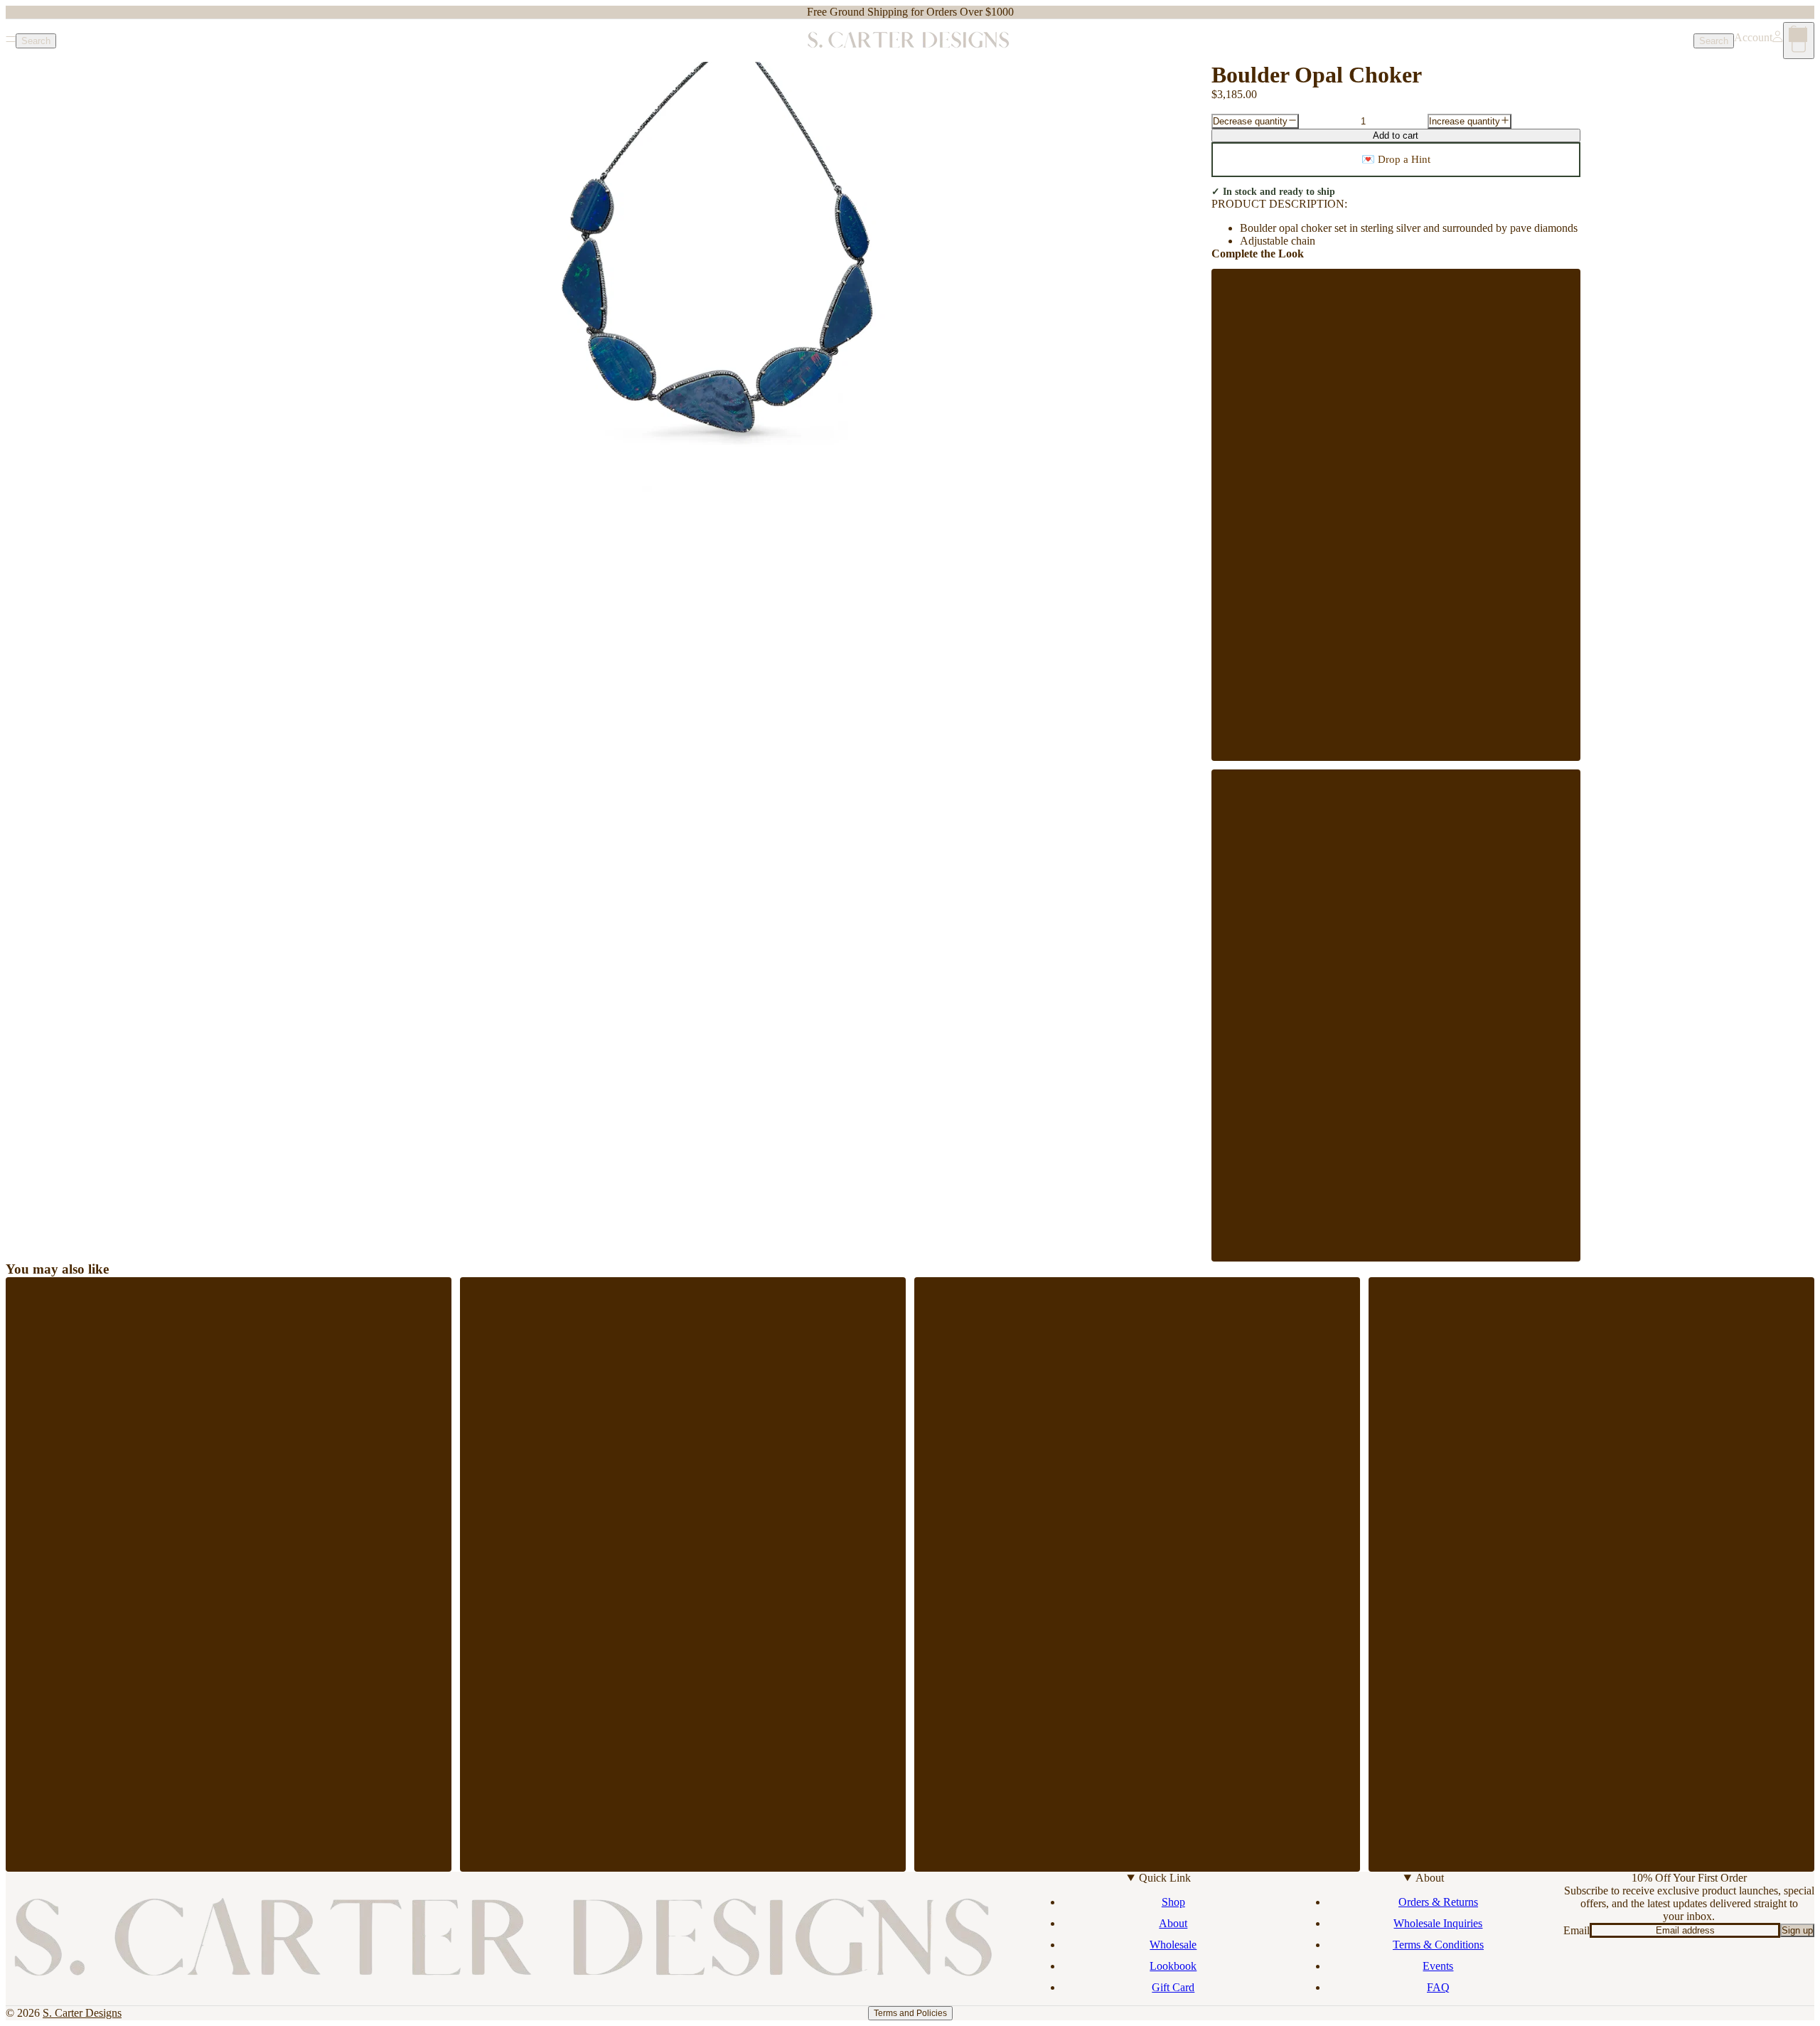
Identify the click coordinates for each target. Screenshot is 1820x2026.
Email (1577, 1930)
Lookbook (1173, 1966)
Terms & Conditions (1438, 1945)
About (1173, 1923)
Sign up (1797, 1930)
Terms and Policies (910, 2013)
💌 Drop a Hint (1396, 159)
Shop (1173, 1902)
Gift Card (1173, 1987)
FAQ (1438, 1987)
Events (1438, 1966)
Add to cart (1396, 135)
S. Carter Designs (82, 2013)
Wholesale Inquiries (1438, 1923)
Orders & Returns (1438, 1902)
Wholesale (1173, 1945)
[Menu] (11, 41)
